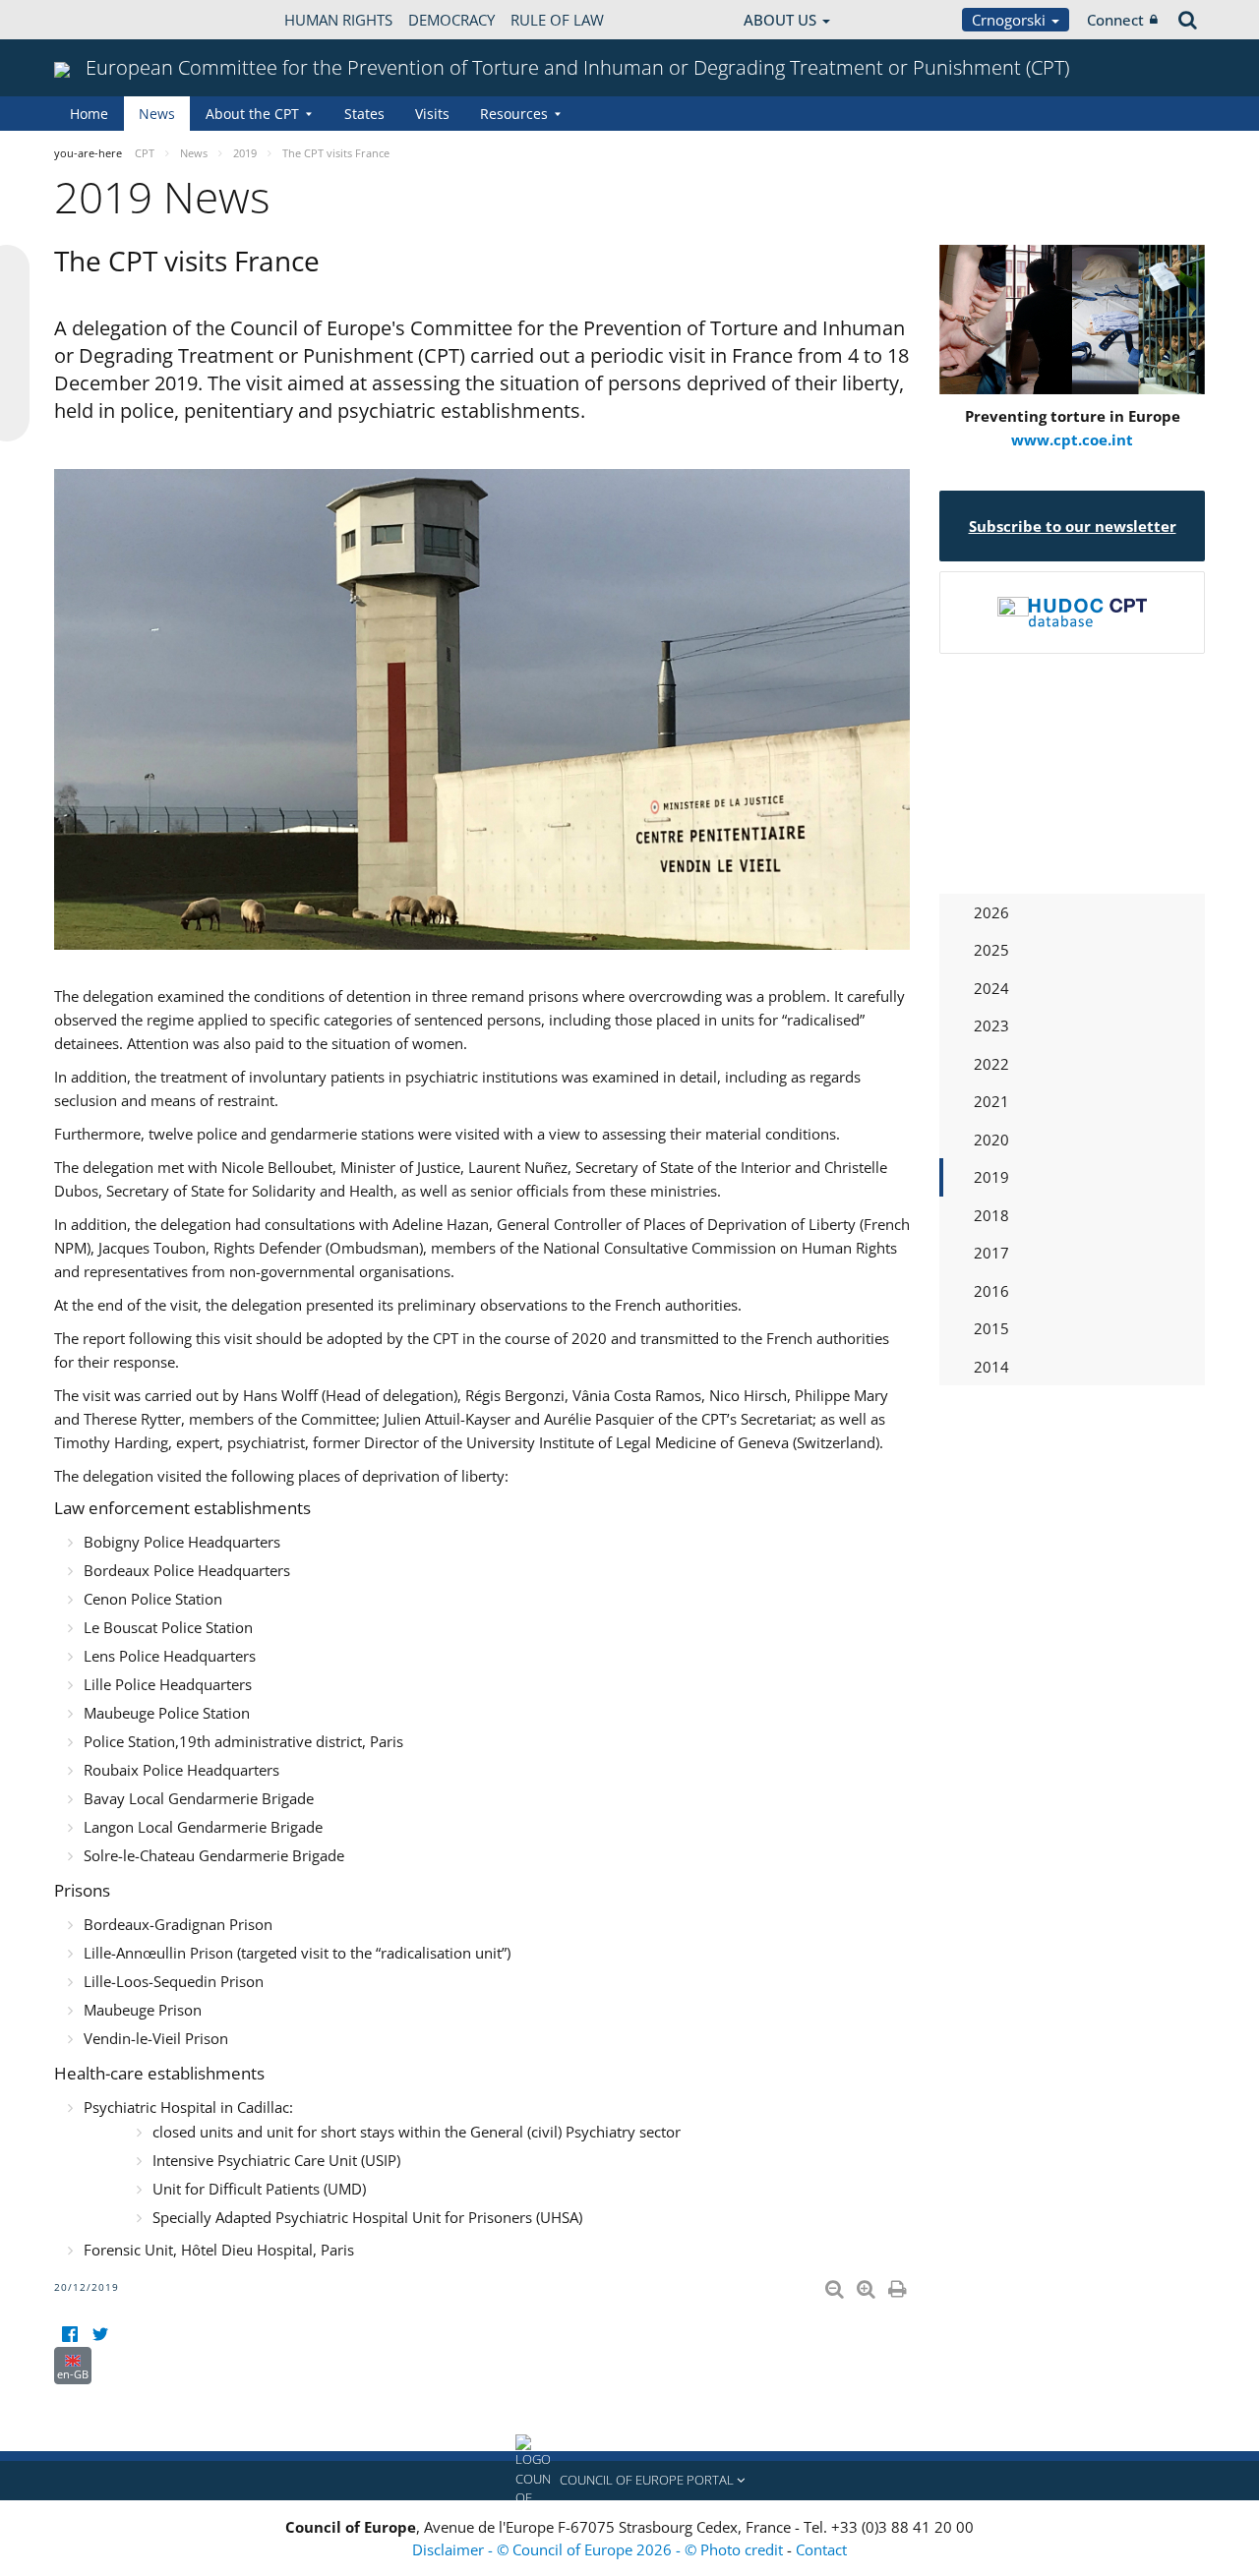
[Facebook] (69, 2335)
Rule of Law (557, 20)
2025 (991, 950)
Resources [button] (514, 114)
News (157, 114)
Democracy (451, 20)
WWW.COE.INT (103, 20)
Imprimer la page (899, 2285)
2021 (991, 1101)
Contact (821, 2549)
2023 (991, 1025)
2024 (991, 988)
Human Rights (338, 20)
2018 (991, 1215)
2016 (991, 1291)
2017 (991, 1253)
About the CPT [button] (252, 114)
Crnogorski (1011, 20)
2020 (991, 1140)
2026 (991, 912)
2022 (991, 1064)
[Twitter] (100, 2335)
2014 (991, 1367)
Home (89, 114)
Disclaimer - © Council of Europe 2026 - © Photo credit (600, 2549)
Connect (1115, 20)
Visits (432, 114)
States (364, 114)
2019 (991, 1177)
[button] (629, 2481)
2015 (991, 1328)
